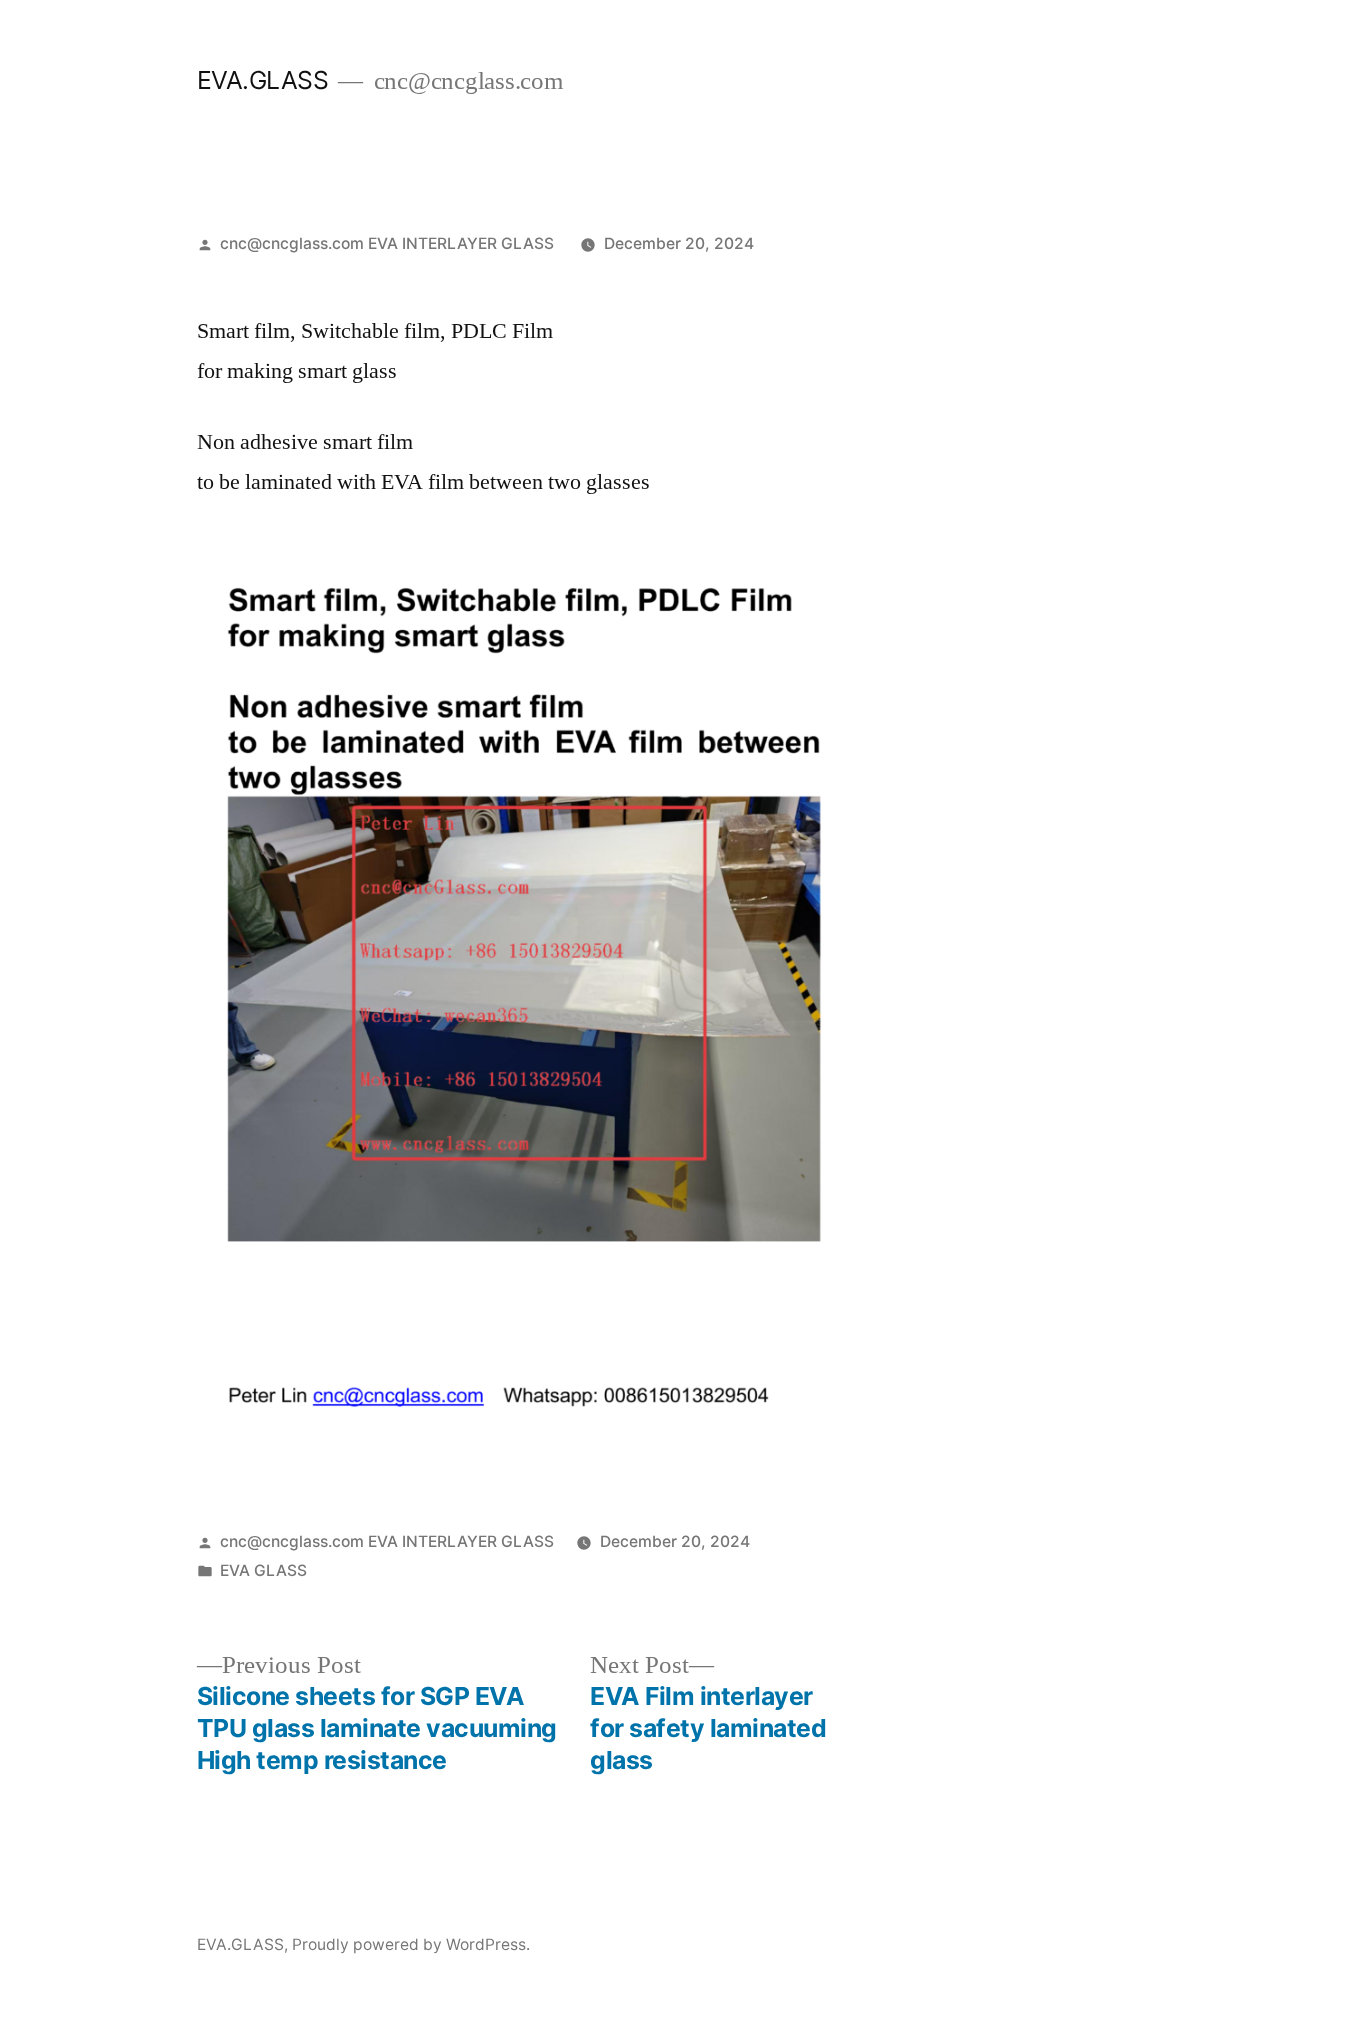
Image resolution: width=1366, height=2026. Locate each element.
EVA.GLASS (263, 80)
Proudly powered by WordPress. (411, 1944)
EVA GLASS (263, 1570)
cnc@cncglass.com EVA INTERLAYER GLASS (387, 243)
